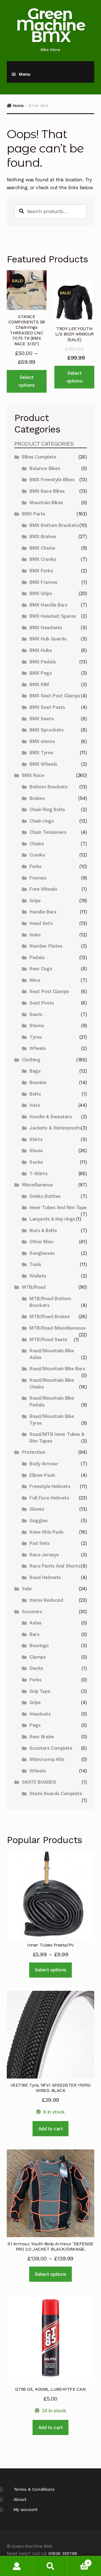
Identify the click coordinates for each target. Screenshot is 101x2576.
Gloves (37, 1509)
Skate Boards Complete (56, 1793)
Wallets (38, 1276)
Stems (37, 1026)
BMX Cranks (43, 559)
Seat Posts (42, 1003)
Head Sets (41, 923)
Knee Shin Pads (46, 1532)
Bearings (39, 1645)
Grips (35, 901)
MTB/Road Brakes (50, 1316)
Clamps (38, 1657)
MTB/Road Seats (48, 1339)
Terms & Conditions (34, 2489)
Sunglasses (42, 1253)
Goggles (39, 1520)
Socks (36, 1162)
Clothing (31, 1060)
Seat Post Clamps (49, 991)
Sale (27, 1589)
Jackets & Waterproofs (55, 1128)
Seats (36, 1014)
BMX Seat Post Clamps (55, 696)
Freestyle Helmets (50, 1486)
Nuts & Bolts (43, 1230)
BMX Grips (41, 593)
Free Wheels (43, 889)
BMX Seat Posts (47, 707)
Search (50, 2566)
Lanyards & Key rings (52, 1219)
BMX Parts (34, 514)
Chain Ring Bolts (47, 809)
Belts (35, 1094)
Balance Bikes (45, 468)
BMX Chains (42, 548)
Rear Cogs (41, 969)
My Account (17, 2566)
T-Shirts (38, 1174)
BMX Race (33, 775)
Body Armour (44, 1464)
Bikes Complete (39, 457)
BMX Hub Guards (48, 639)
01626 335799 (63, 2553)
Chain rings (42, 821)
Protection (34, 1452)
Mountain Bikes (46, 503)
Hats (35, 1105)
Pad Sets (39, 1543)
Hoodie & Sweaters (50, 1117)
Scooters (32, 1612)
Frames (38, 878)
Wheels (38, 1048)
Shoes (36, 1151)
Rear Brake (42, 1737)
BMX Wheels (43, 764)
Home (18, 106)
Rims (35, 980)
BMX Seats (42, 719)
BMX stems (42, 741)
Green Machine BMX (50, 25)
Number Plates (46, 946)
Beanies (38, 1082)
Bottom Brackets (48, 787)
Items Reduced (46, 1600)
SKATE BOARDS (39, 1782)
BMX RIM (39, 684)
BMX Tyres (41, 753)
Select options (27, 381)
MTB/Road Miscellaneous (58, 1328)
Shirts (36, 1139)
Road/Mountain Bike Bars (57, 1369)
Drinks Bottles (45, 1196)
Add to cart (51, 2129)
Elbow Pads (42, 1475)
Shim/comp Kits (47, 1759)
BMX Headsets (46, 628)
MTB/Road (34, 1287)
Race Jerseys (44, 1555)
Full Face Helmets (49, 1498)
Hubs (35, 935)
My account (26, 2509)
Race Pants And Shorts (55, 1566)
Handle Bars (43, 912)
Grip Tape (40, 1691)
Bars (34, 1634)
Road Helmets (45, 1577)
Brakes (37, 798)
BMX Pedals (43, 662)
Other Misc (41, 1242)
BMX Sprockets (46, 730)
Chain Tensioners (48, 832)
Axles (35, 1623)
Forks (35, 866)
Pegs (35, 1725)
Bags (35, 1071)
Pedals (37, 957)
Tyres (36, 1037)
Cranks (37, 855)
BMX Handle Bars (48, 605)
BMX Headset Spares (53, 616)
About (20, 2499)
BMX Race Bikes (47, 491)
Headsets (40, 1714)
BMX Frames (43, 582)
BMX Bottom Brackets (54, 525)
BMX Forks (41, 571)
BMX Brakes (43, 536)
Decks (36, 1668)
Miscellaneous (37, 1185)
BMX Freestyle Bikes (52, 480)
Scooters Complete (51, 1748)
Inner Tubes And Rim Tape (58, 1207)
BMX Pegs (41, 673)
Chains (37, 844)
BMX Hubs (41, 650)
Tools (35, 1264)
